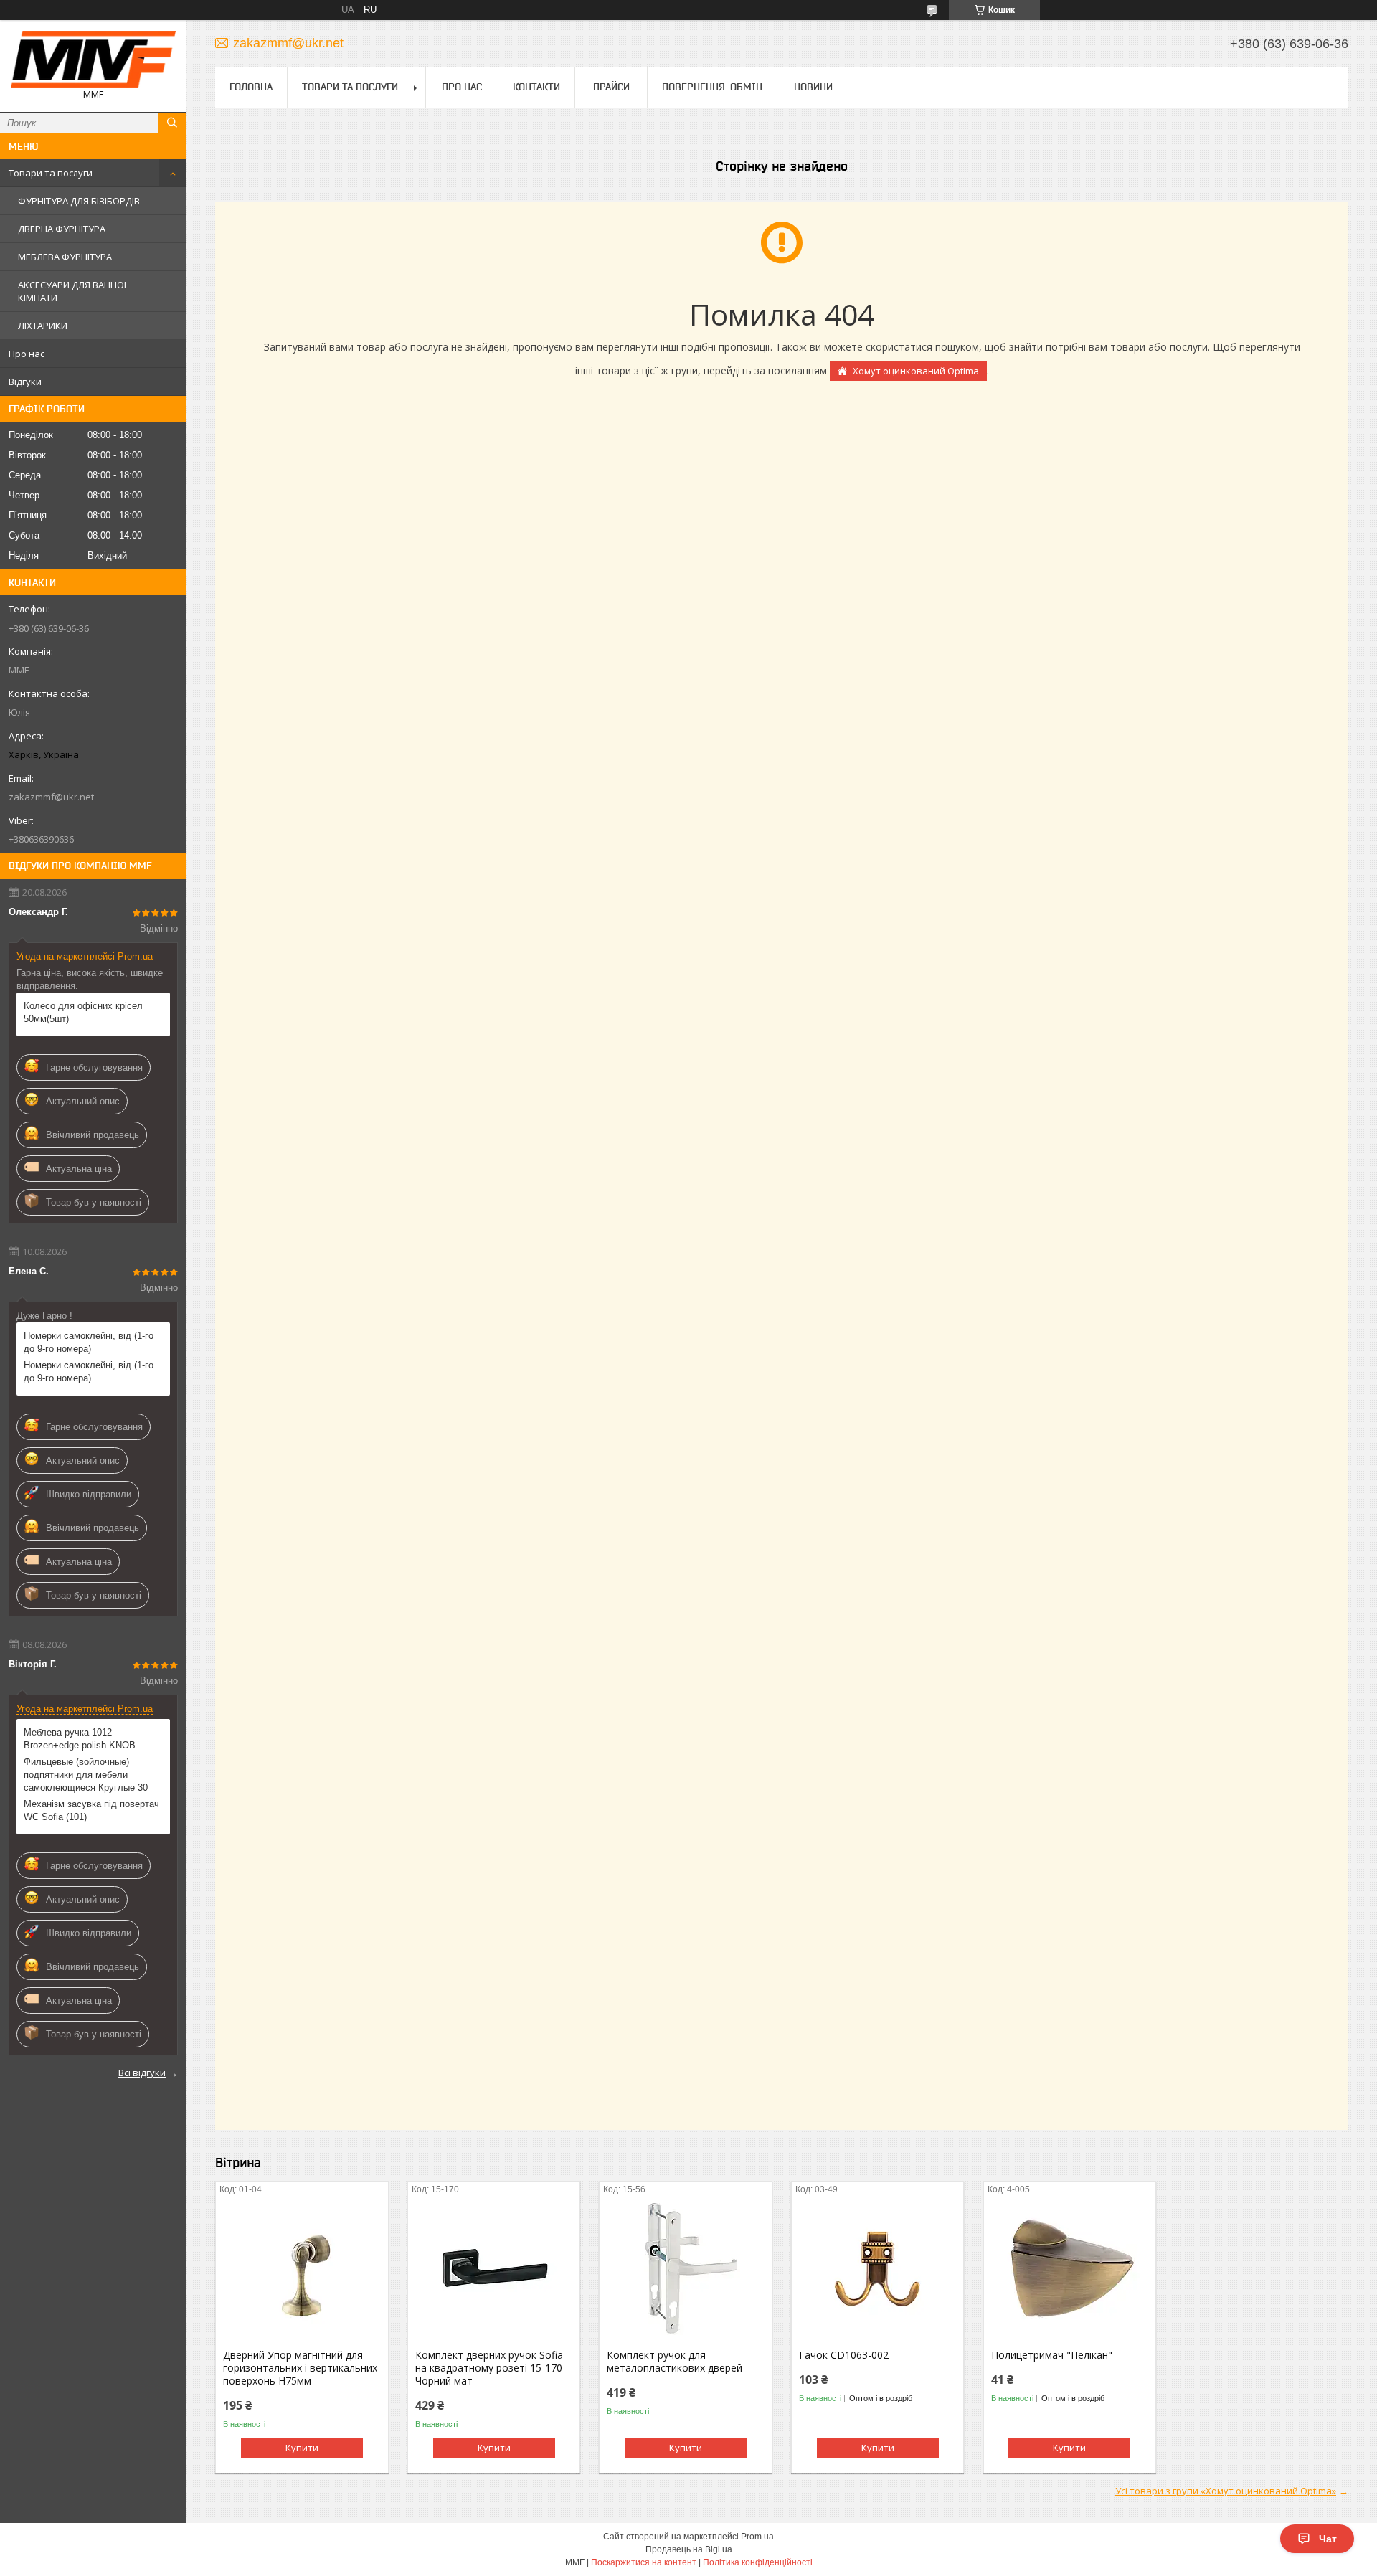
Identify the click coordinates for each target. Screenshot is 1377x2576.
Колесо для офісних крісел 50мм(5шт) (83, 1012)
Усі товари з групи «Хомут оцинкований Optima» (1226, 2491)
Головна (251, 87)
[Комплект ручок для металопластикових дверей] (685, 2269)
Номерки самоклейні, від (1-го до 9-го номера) (89, 1342)
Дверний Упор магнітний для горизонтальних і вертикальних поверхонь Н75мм (300, 2368)
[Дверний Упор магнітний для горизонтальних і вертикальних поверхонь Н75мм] (302, 2269)
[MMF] (93, 60)
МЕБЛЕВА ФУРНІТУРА (65, 257)
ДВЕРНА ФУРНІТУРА (62, 229)
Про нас (27, 354)
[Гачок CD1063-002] (877, 2269)
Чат (1328, 2539)
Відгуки (25, 382)
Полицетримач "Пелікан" (1052, 2355)
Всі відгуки (142, 2073)
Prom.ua (757, 2537)
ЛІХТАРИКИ (43, 326)
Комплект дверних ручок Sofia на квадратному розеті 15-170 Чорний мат (489, 2368)
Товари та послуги (51, 173)
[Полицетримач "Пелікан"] (1070, 2269)
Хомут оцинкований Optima (916, 371)
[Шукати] (172, 123)
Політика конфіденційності (758, 2562)
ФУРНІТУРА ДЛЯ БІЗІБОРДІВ (79, 201)
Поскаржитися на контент (644, 2562)
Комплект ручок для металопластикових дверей (675, 2362)
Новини (813, 87)
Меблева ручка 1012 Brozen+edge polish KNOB (80, 1739)
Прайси (611, 87)
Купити (302, 2448)
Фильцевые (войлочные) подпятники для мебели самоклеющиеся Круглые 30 (86, 1775)
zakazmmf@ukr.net (51, 797)
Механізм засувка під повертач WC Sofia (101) (91, 1810)
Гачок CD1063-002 (844, 2355)
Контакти (536, 87)
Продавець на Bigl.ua (689, 2549)
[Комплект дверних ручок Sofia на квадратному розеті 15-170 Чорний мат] (494, 2269)
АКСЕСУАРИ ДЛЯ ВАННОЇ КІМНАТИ (72, 291)
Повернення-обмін (712, 87)
